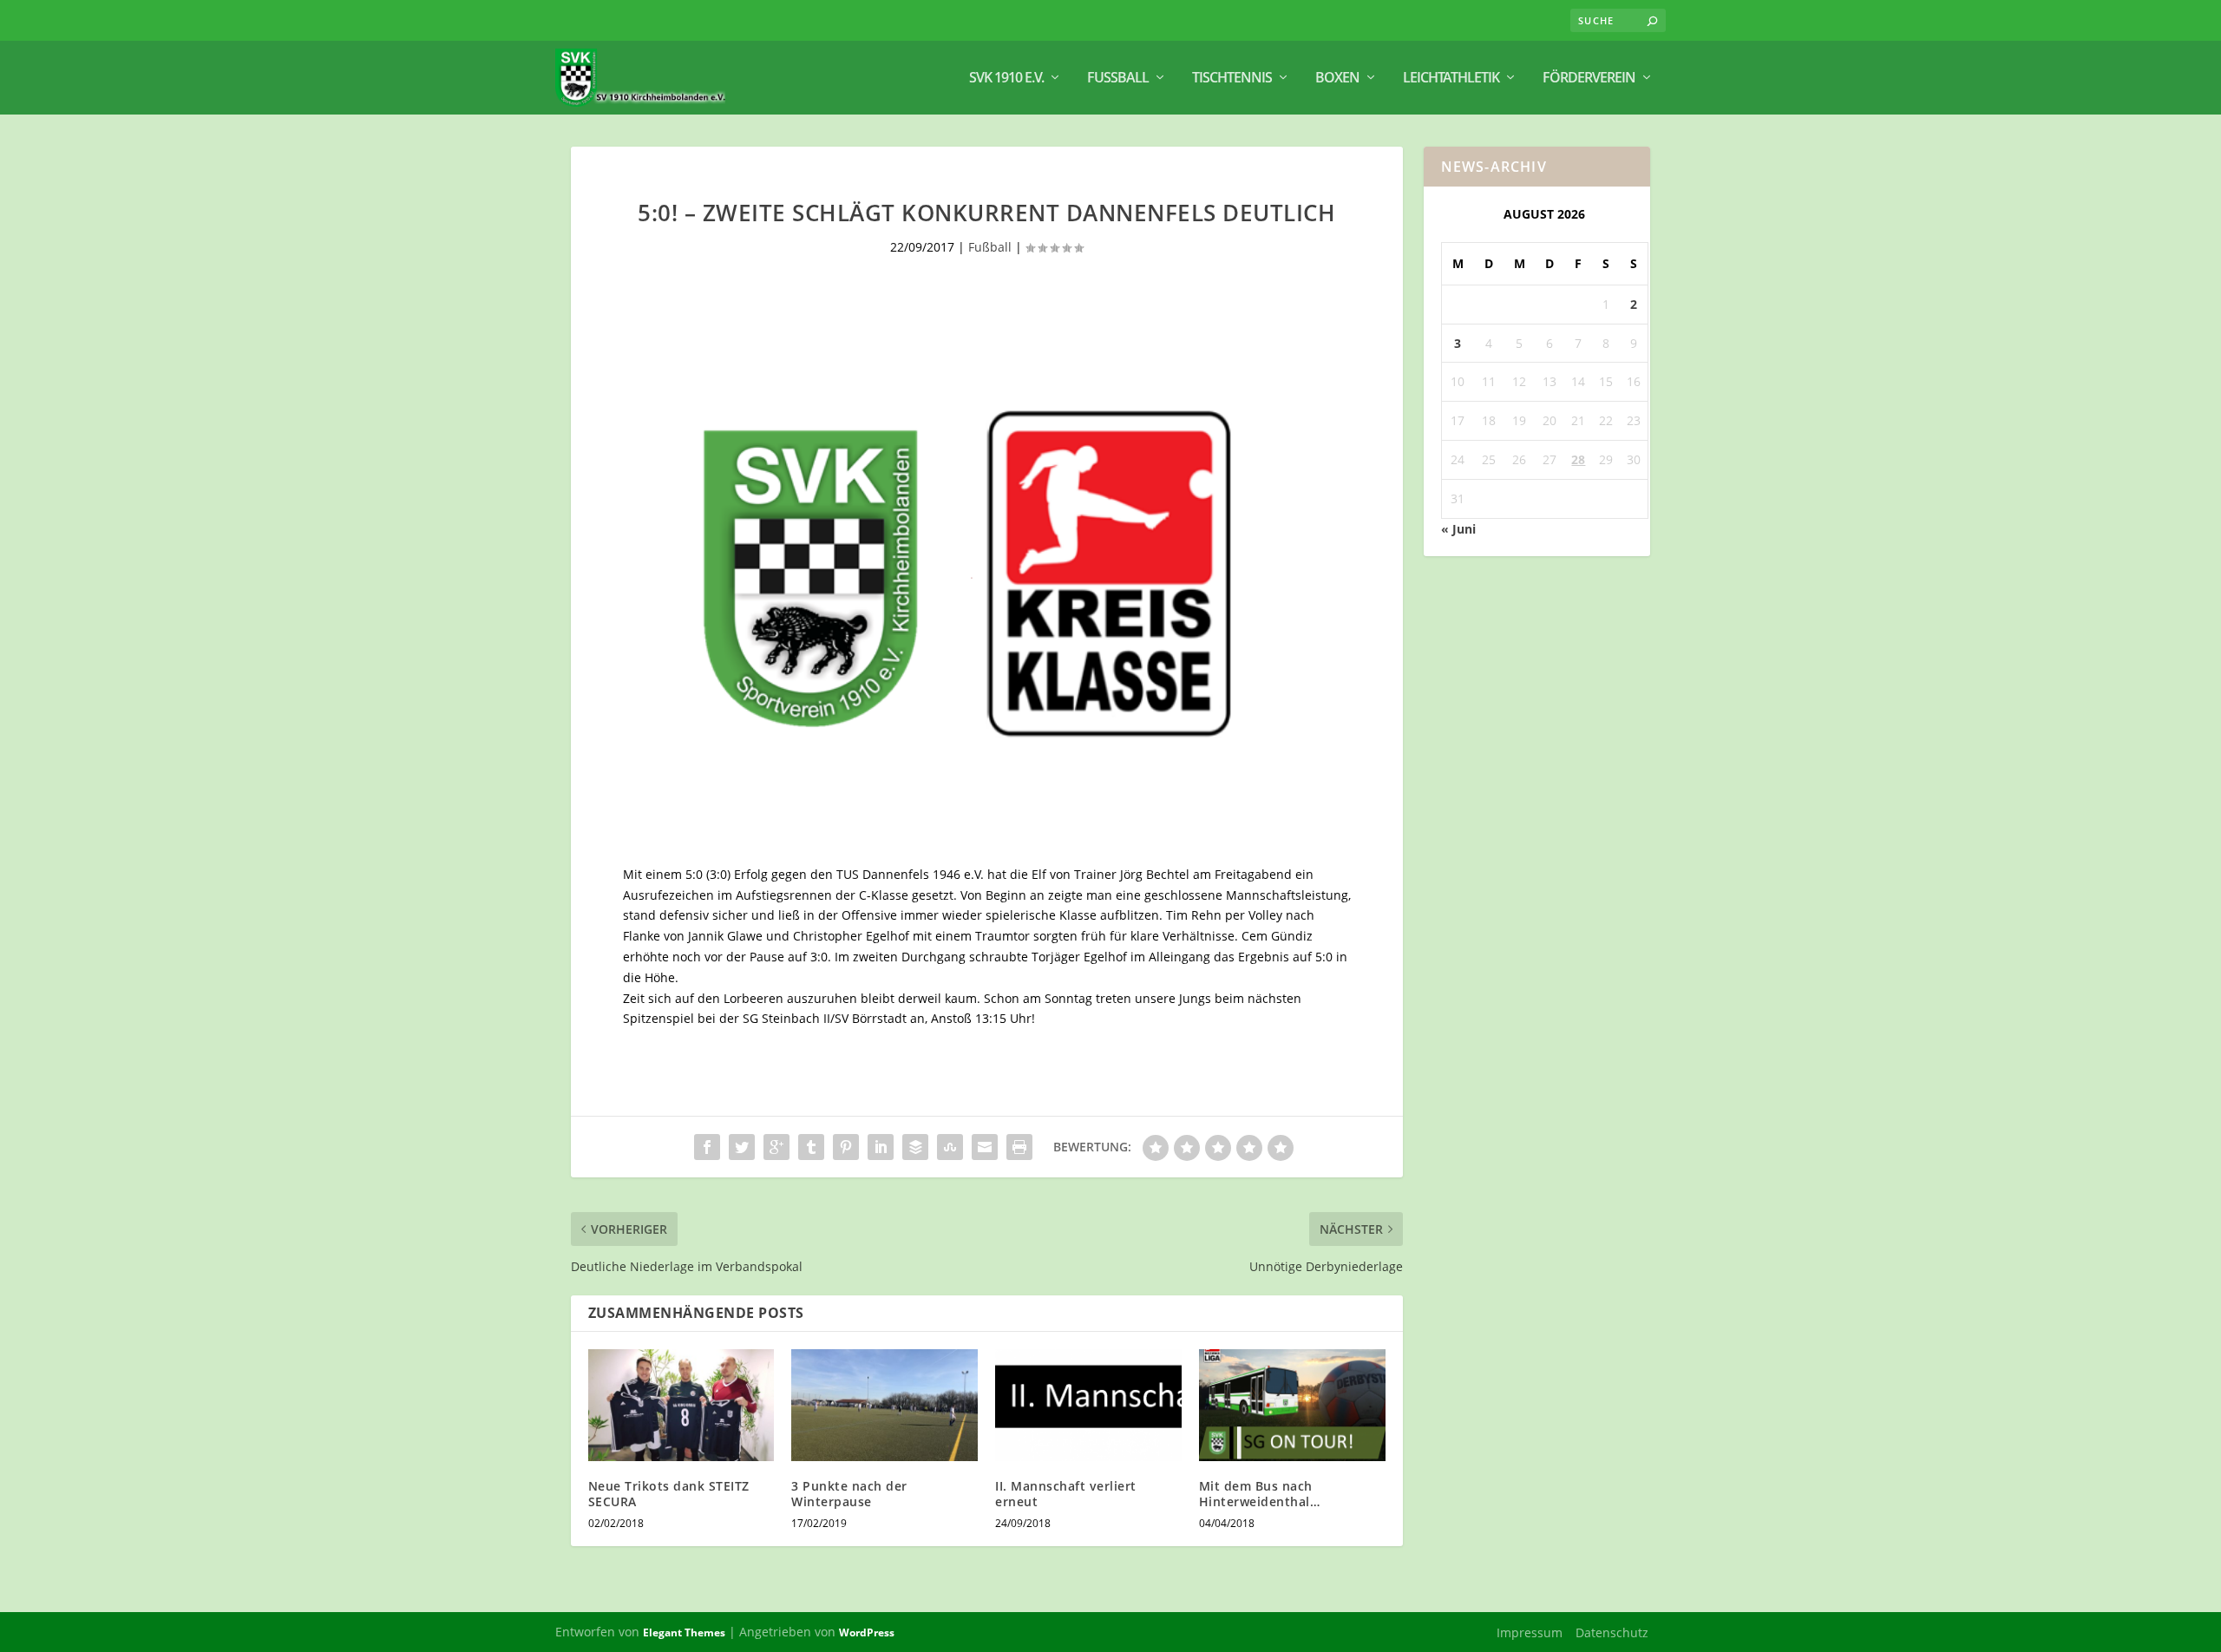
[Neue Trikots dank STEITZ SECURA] (681, 1405)
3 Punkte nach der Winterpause (849, 1494)
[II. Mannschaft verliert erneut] (1088, 1405)
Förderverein (1589, 79)
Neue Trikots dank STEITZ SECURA (669, 1494)
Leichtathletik (1451, 79)
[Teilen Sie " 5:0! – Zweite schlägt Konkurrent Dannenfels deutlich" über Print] (1019, 1147)
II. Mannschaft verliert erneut (1066, 1494)
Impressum (1530, 1632)
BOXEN (1337, 79)
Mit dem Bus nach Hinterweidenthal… (1260, 1494)
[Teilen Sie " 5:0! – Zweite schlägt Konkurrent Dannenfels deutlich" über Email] (985, 1147)
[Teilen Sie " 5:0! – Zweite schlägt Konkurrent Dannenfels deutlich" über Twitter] (742, 1147)
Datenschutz (1612, 1632)
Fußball (1118, 79)
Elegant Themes (684, 1632)
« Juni (1458, 529)
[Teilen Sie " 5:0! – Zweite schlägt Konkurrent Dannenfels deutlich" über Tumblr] (811, 1147)
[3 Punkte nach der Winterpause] (884, 1405)
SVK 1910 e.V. (1006, 79)
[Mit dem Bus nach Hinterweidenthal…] (1292, 1405)
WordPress (867, 1632)
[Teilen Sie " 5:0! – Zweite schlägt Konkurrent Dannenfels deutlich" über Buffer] (915, 1147)
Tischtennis (1232, 79)
